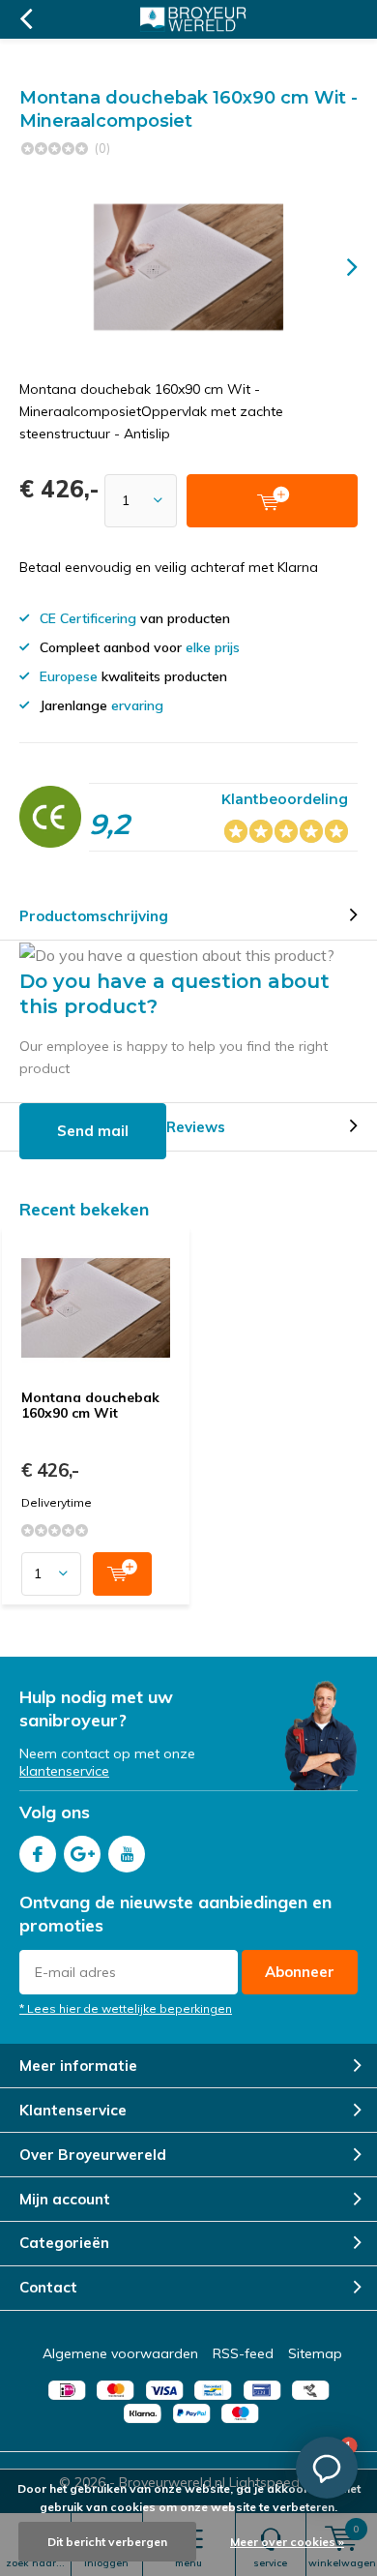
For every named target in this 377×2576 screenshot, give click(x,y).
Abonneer (300, 1972)
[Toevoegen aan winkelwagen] (122, 1574)
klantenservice (64, 1771)
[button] (327, 2468)
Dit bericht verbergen (107, 2542)
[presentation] (338, 267)
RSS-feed (243, 2353)
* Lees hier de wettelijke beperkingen (126, 2008)
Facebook (38, 1854)
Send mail (93, 1131)
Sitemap (315, 2353)
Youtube (127, 1854)
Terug (26, 19)
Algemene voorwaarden (120, 2353)
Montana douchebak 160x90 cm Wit (90, 1405)
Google (82, 1854)
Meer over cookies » (287, 2542)
